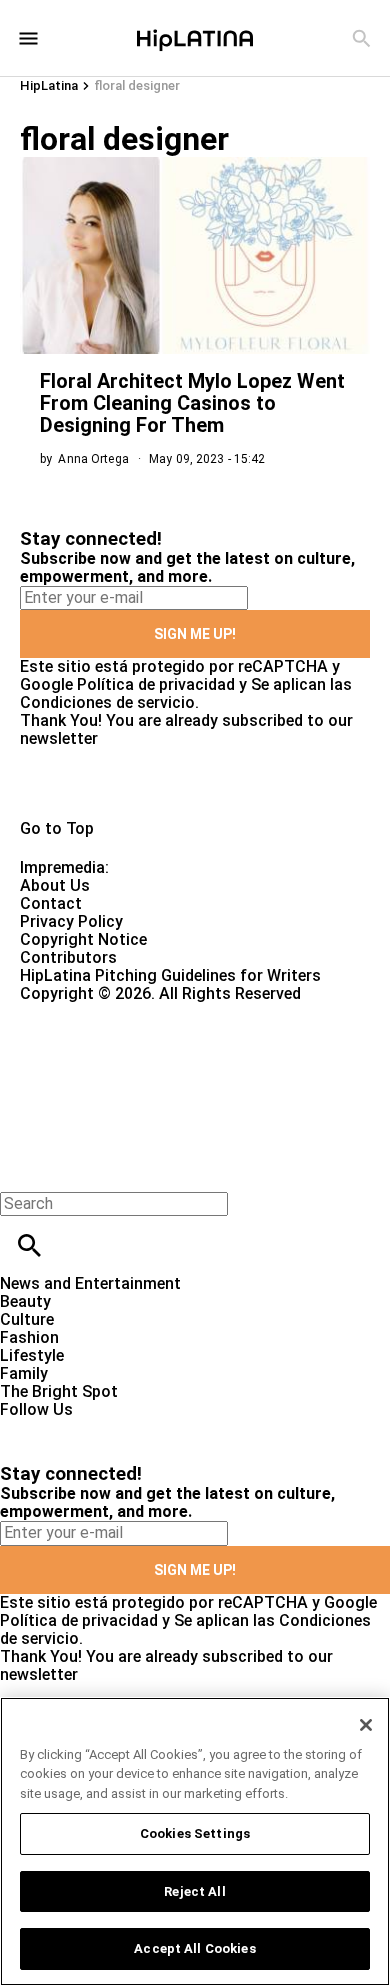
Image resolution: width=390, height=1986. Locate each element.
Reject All (194, 1891)
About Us (55, 885)
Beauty (25, 1301)
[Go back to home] (160, 1075)
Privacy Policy (71, 921)
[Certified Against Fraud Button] (91, 1011)
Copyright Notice (83, 939)
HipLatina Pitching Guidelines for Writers (170, 975)
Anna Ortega (93, 459)
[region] (195, 1841)
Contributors (68, 957)
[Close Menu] (22, 1169)
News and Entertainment (90, 1283)
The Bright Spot (59, 1391)
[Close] (366, 1725)
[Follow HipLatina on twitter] (73, 1427)
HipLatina (49, 85)
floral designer (137, 85)
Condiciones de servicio (107, 702)
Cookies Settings (195, 1833)
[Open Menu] (28, 38)
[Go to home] (195, 784)
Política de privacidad (156, 684)
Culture (27, 1319)
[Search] (361, 38)
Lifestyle (32, 1355)
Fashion (29, 1337)
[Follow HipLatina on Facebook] (24, 1427)
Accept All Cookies (194, 1948)
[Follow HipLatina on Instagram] (120, 1427)
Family (24, 1373)
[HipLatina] (195, 38)
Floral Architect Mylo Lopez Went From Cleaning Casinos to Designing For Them (192, 403)
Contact (51, 903)
